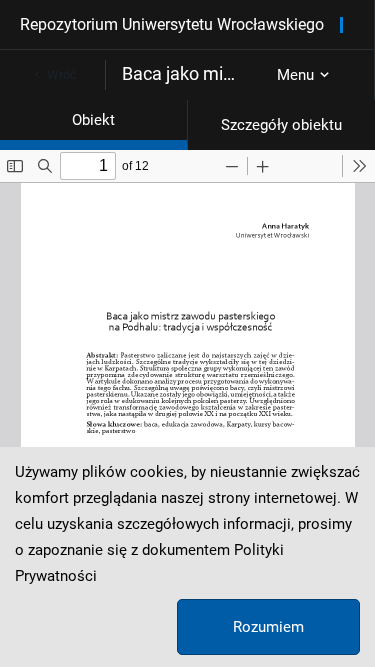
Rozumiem (268, 627)
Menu (295, 75)
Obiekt (93, 120)
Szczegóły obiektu (281, 125)
